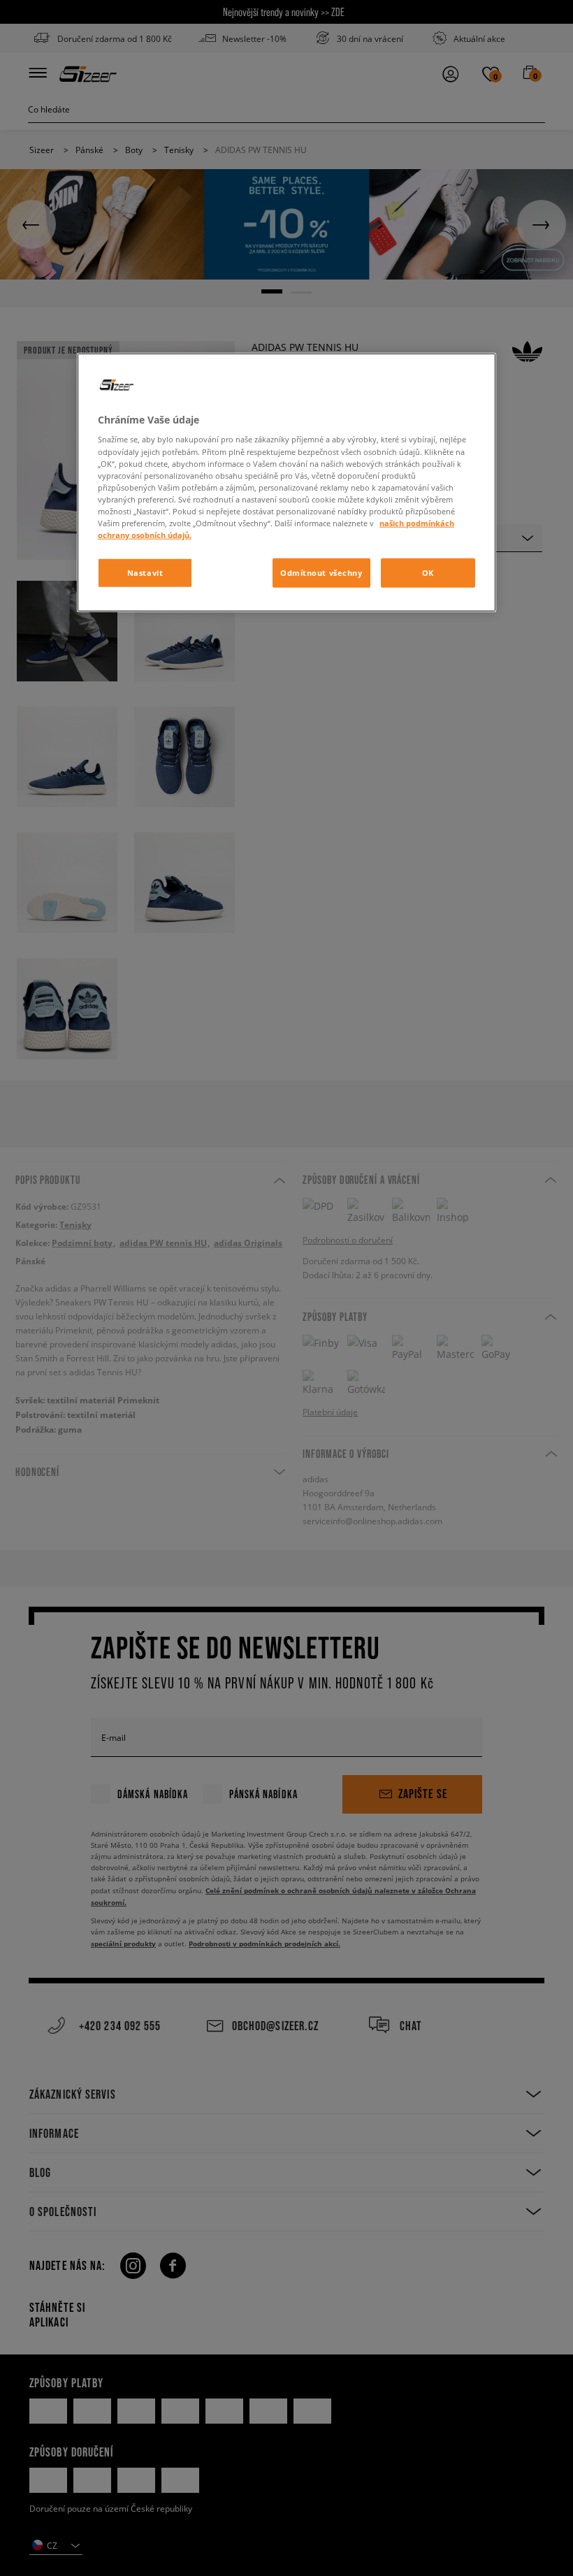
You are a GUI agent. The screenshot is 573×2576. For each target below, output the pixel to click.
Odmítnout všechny (321, 573)
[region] (286, 483)
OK (428, 573)
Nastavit (145, 573)
